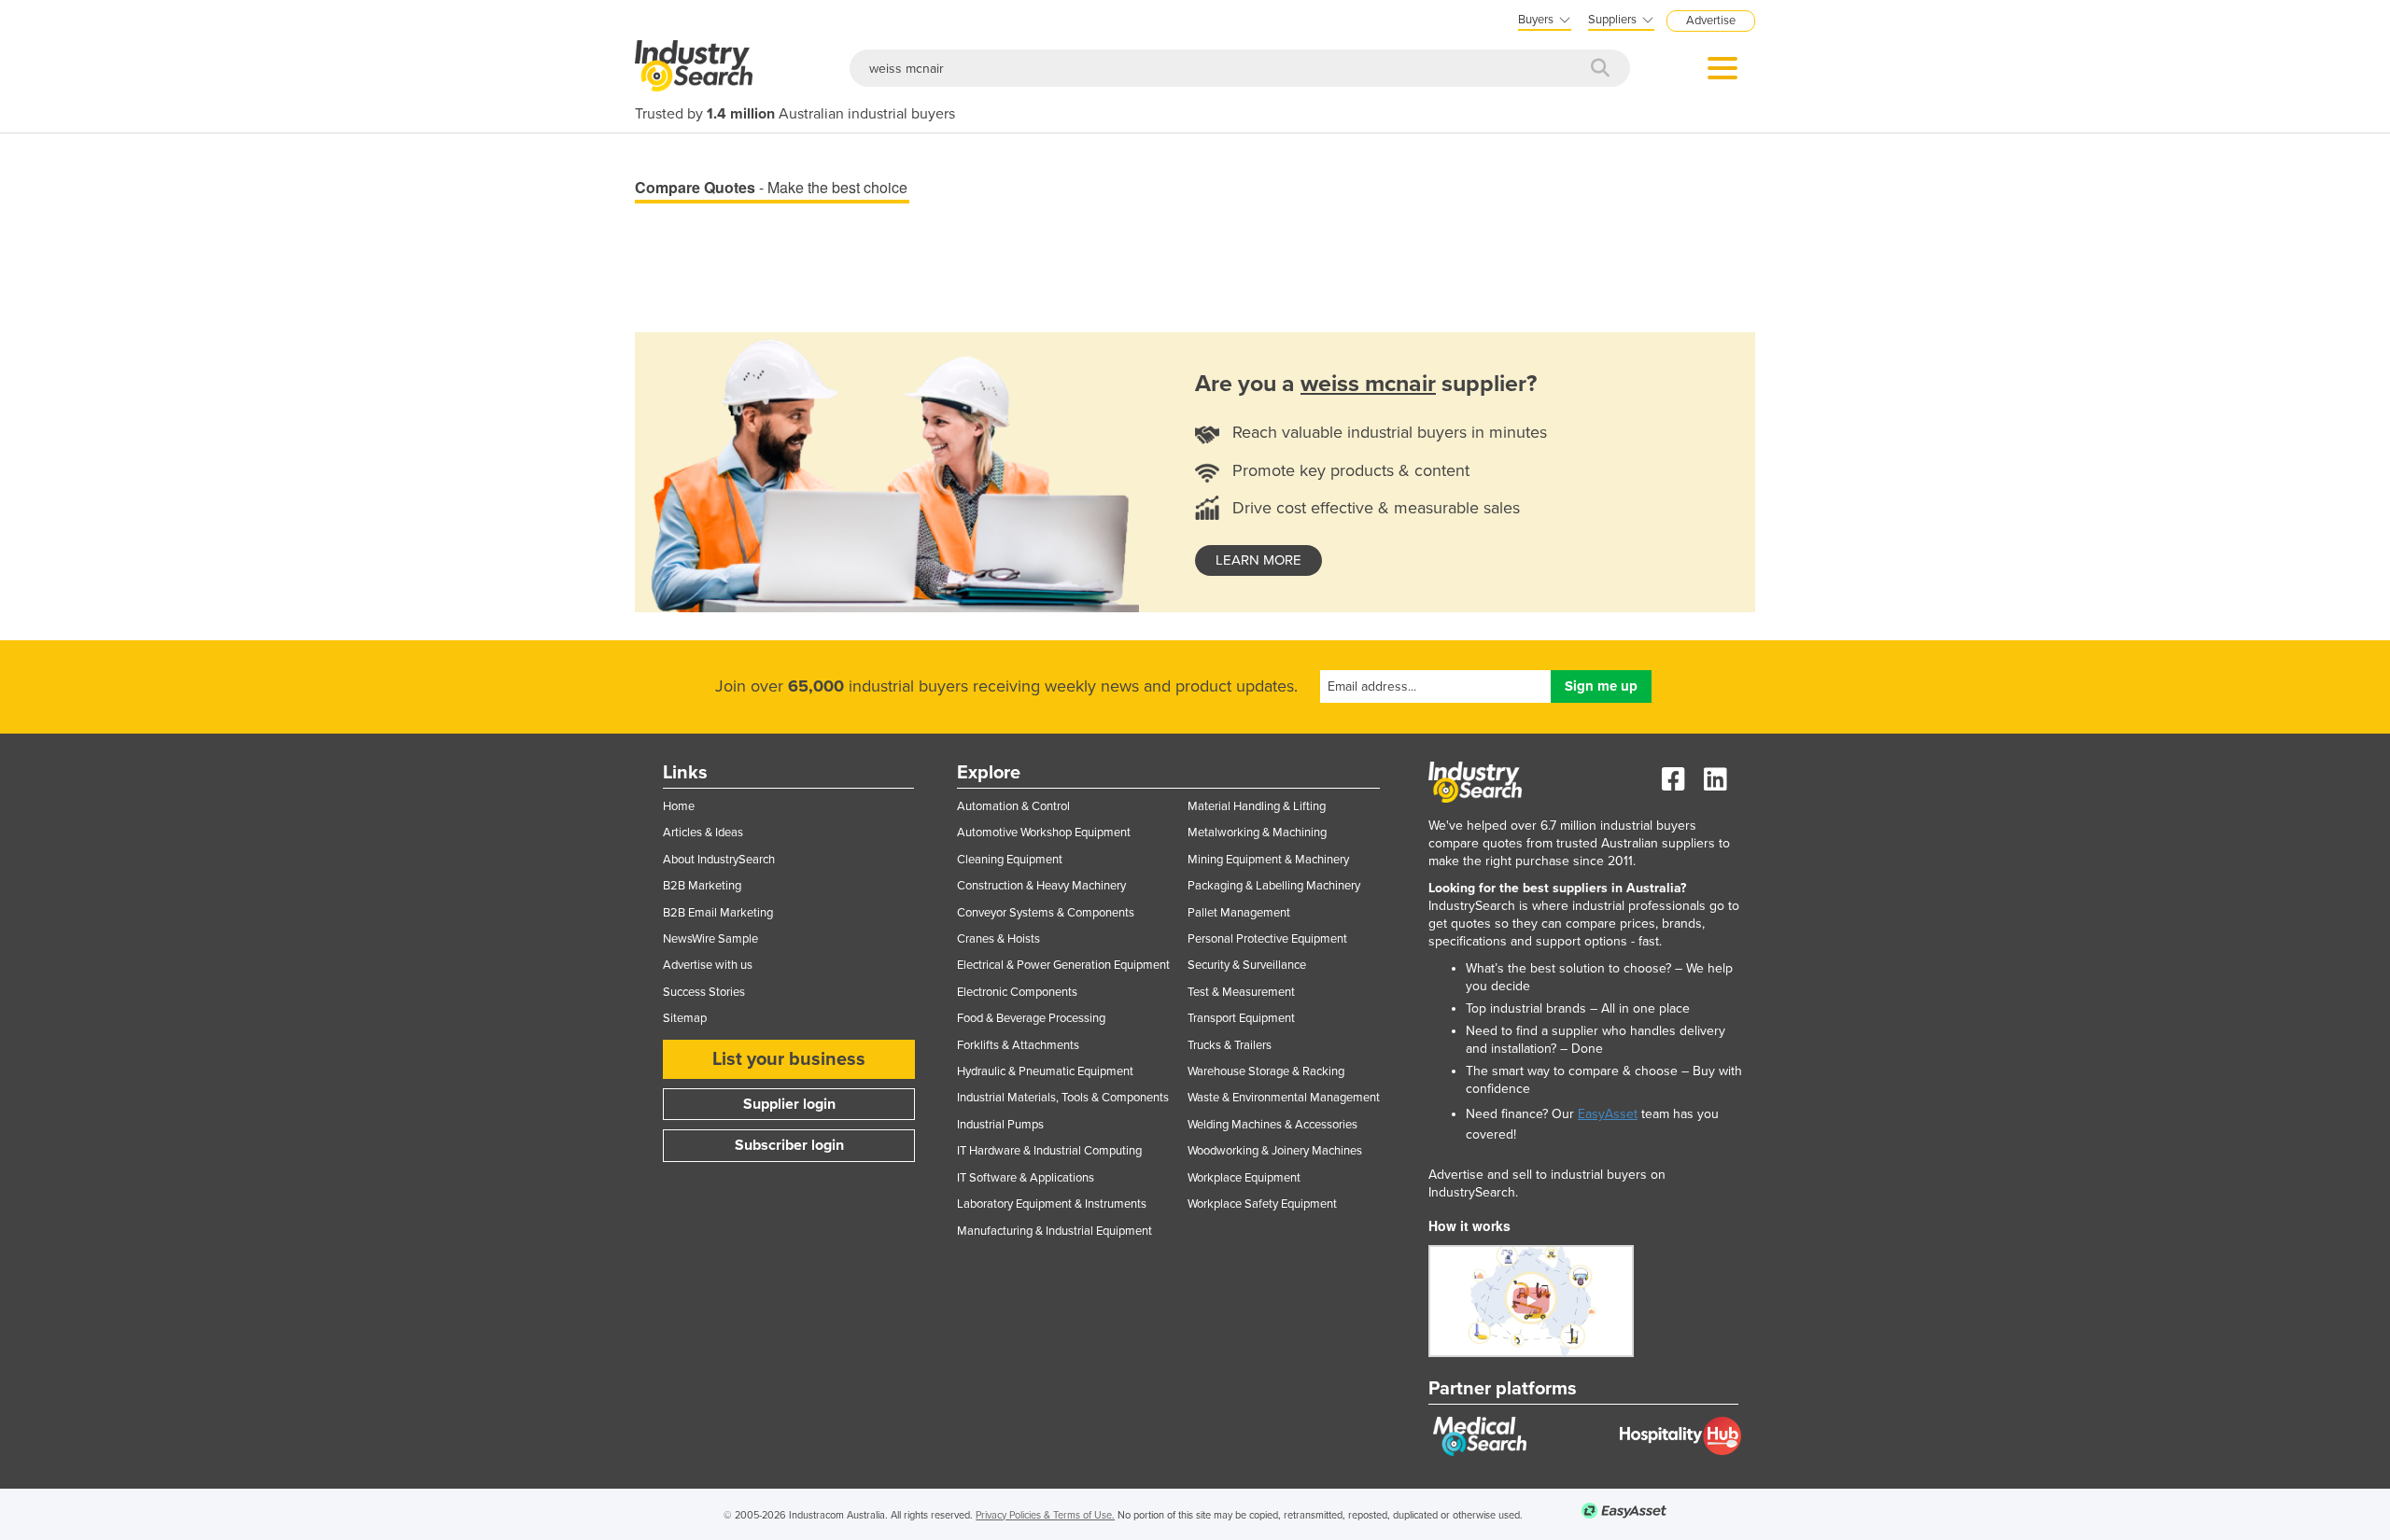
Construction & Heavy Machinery (1041, 886)
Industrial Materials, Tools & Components (1063, 1098)
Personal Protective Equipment (1267, 939)
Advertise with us (708, 965)
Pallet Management (1239, 913)
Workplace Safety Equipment (1262, 1204)
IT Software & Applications (1026, 1178)
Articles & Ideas (703, 833)
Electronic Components (1017, 992)
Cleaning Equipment (1010, 860)
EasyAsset (1608, 1114)
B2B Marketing (702, 886)
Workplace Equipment (1244, 1178)
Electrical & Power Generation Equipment (1063, 965)
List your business (789, 1059)
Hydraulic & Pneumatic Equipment (1045, 1071)
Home (679, 806)
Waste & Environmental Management (1284, 1098)
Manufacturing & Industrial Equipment (1054, 1231)
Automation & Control (1013, 806)
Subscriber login (789, 1145)
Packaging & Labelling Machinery (1274, 886)
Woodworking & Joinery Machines (1275, 1151)
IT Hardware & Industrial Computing (1049, 1151)
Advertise (1711, 21)
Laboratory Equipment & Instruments (1052, 1204)
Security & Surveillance (1247, 965)
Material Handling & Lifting (1257, 806)
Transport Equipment (1241, 1018)
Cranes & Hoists (998, 939)
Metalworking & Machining (1257, 833)
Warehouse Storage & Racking (1266, 1071)
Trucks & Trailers (1230, 1045)
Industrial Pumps (1000, 1125)
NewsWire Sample (710, 939)
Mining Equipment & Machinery (1268, 860)
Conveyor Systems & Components (1046, 913)
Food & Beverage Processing (1031, 1018)
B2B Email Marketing (718, 913)
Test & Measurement (1241, 992)
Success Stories (704, 992)
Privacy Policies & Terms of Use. (1045, 1515)
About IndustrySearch (719, 860)
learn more (1258, 560)
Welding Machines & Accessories (1272, 1125)
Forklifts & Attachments (1018, 1045)
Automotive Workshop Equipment (1044, 833)
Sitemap (685, 1018)
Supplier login (789, 1104)
